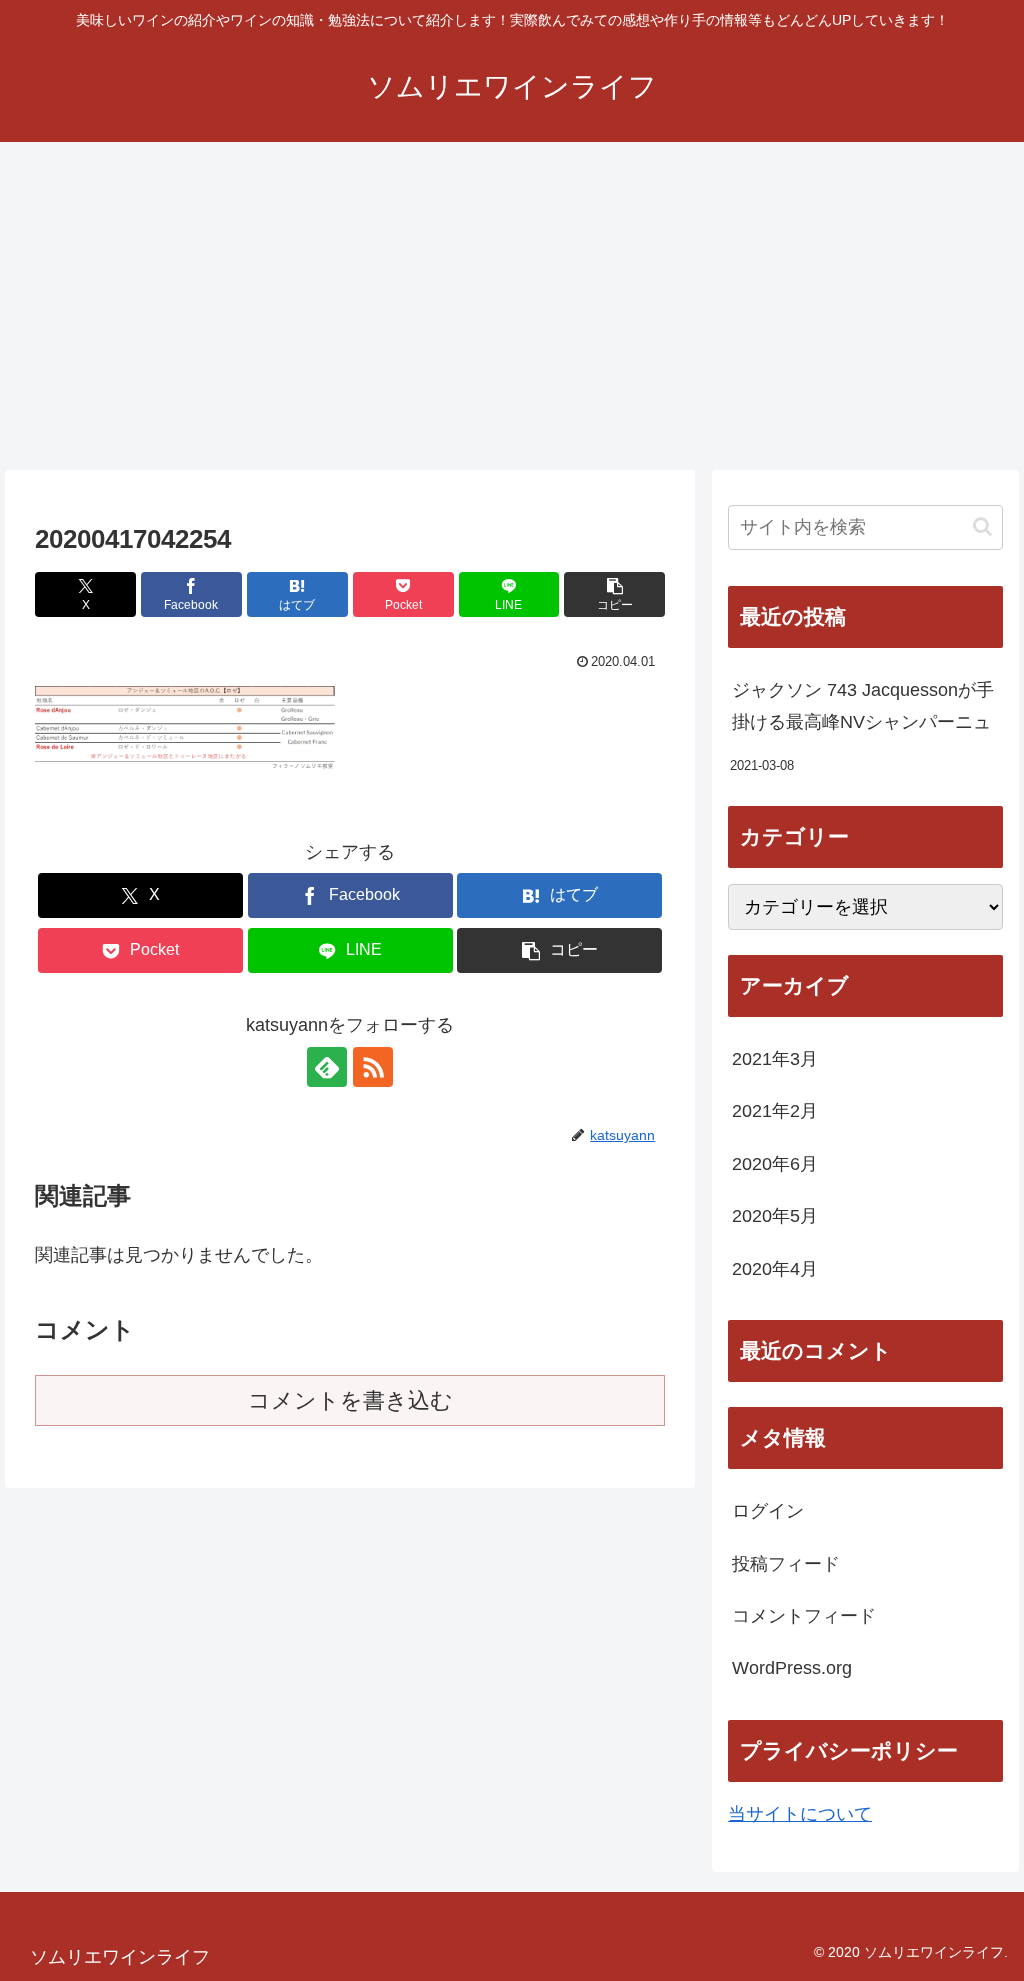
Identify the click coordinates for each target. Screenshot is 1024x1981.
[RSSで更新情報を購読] (373, 1067)
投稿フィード (786, 1564)
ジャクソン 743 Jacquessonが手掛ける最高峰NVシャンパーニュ (863, 706)
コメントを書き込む (350, 1400)
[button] (614, 594)
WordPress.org (792, 1668)
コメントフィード (804, 1616)
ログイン (768, 1511)
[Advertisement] (512, 306)
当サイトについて (800, 1814)
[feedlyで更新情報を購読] (327, 1067)
